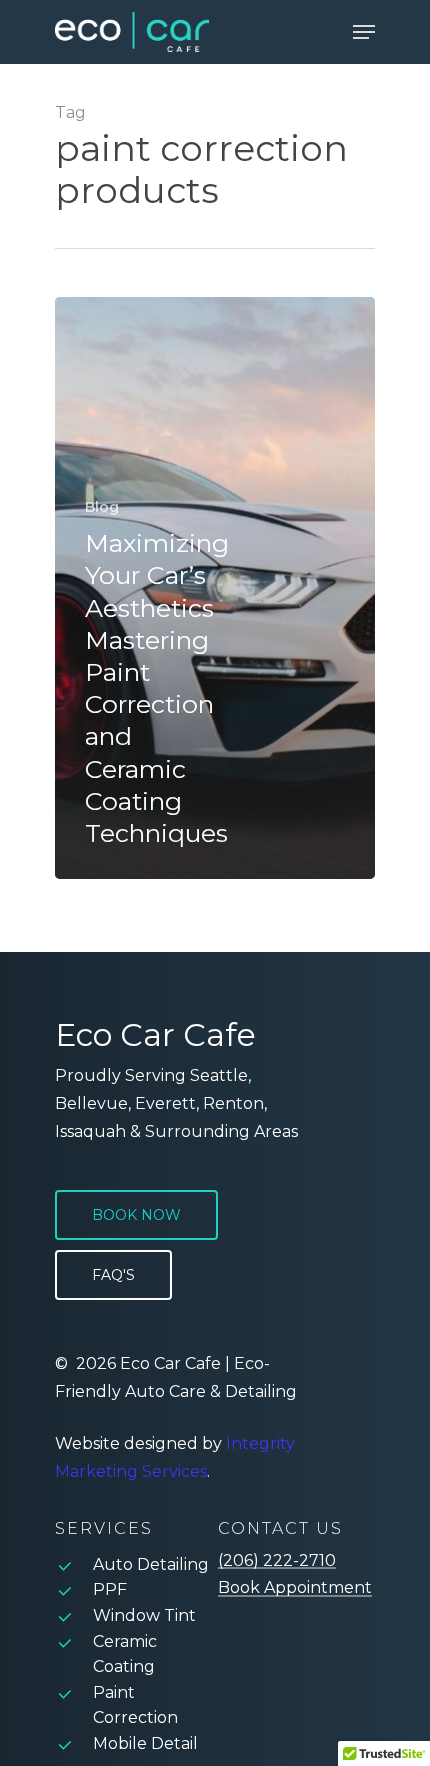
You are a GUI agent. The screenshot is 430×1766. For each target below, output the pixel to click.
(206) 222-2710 (277, 1561)
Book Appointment (295, 1588)
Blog (102, 507)
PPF (110, 1589)
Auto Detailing (151, 1564)
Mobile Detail (145, 1743)
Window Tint (144, 1615)
